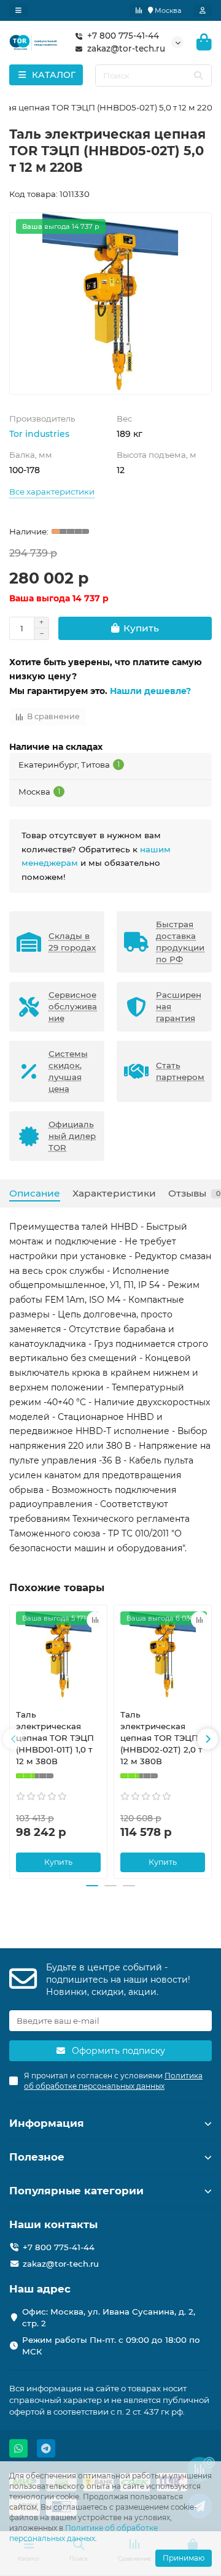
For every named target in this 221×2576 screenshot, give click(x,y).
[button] (14, 1739)
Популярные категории (76, 2191)
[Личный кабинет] (203, 10)
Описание (35, 1193)
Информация (47, 2123)
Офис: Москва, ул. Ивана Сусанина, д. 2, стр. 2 (109, 2317)
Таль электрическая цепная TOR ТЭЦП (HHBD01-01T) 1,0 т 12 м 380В (55, 1738)
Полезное (37, 2157)
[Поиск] (198, 75)
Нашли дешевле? (150, 691)
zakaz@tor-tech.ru (126, 48)
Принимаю (184, 2558)
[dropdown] (18, 10)
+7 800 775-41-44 (123, 36)
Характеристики (114, 1193)
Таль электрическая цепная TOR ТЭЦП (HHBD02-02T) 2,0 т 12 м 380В (161, 1738)
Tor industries (39, 434)
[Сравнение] (139, 10)
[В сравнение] (95, 1620)
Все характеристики (52, 492)
